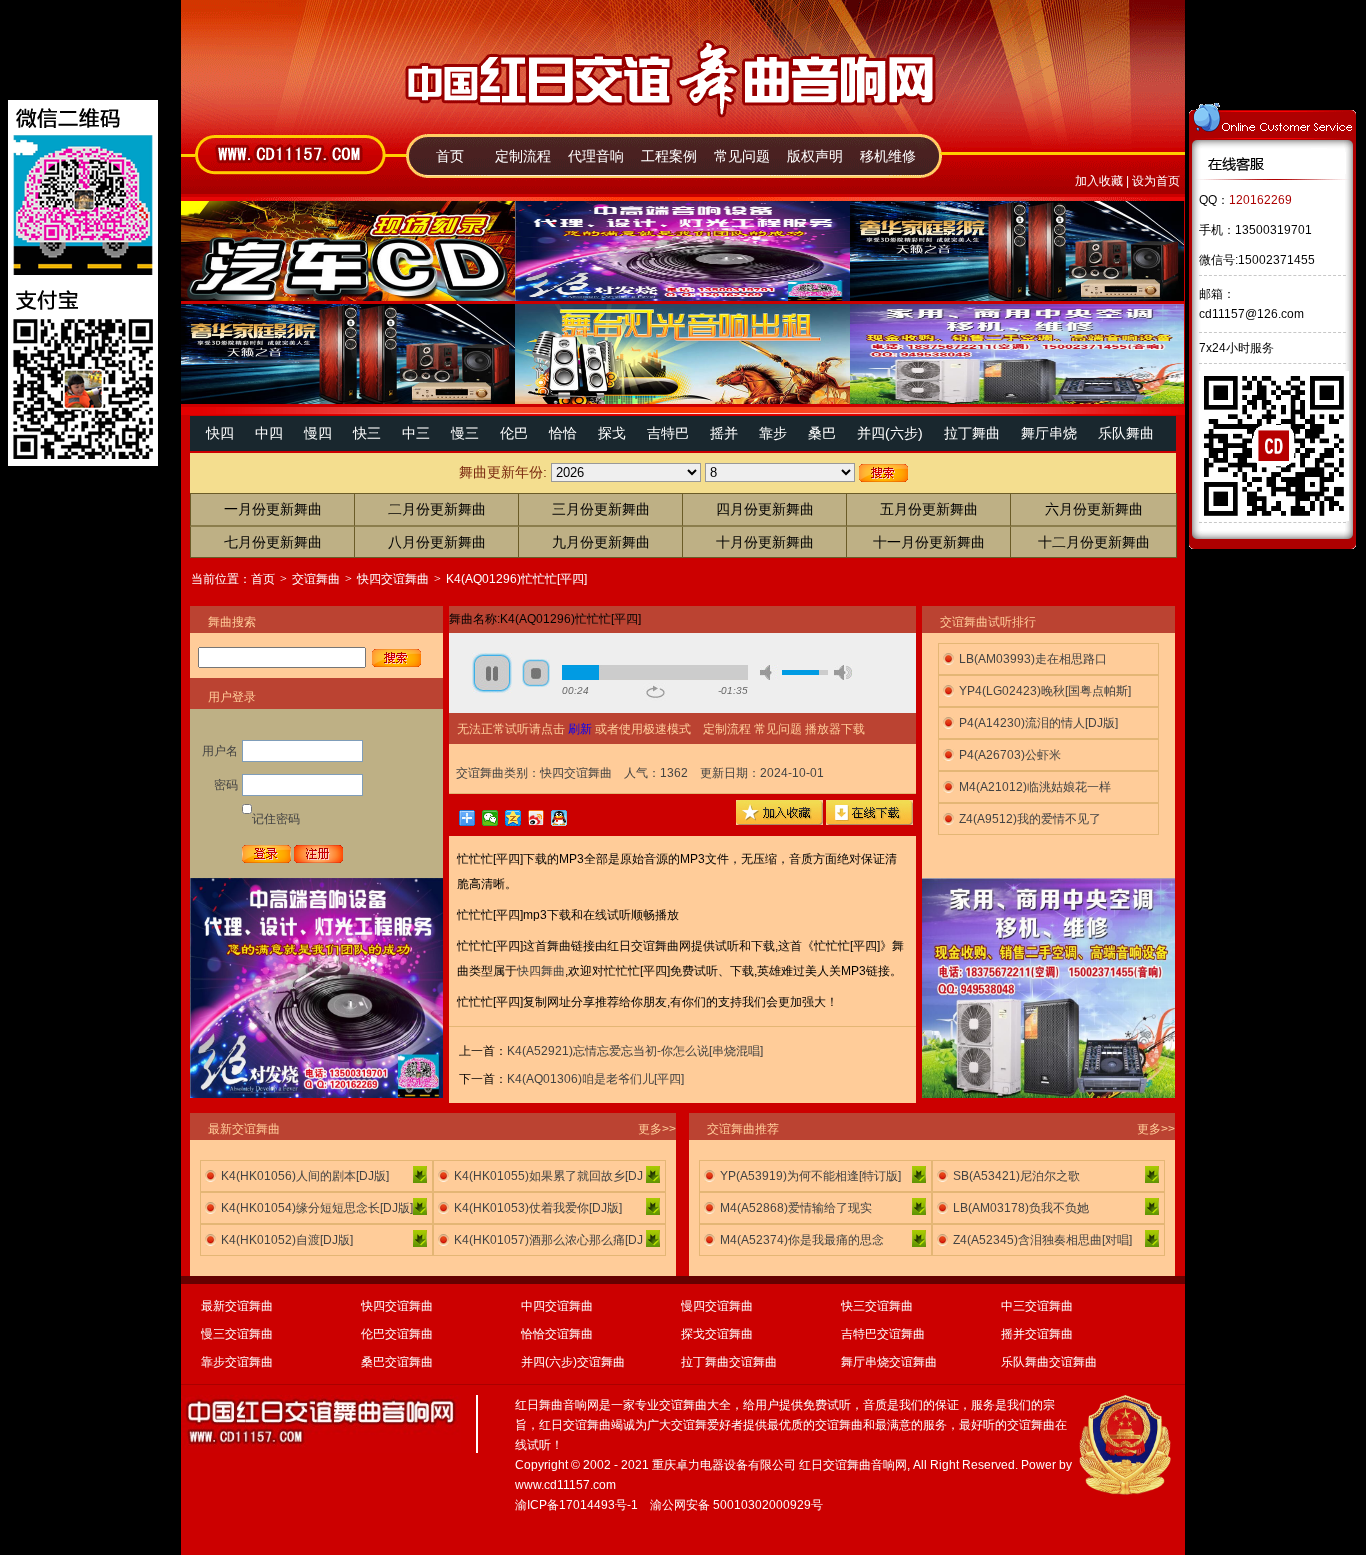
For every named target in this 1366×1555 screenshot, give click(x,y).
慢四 (318, 433)
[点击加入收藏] (779, 821)
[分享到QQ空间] (513, 818)
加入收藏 (1099, 181)
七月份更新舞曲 (273, 542)
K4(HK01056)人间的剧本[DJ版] (305, 1176)
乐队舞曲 (1126, 433)
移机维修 (888, 156)
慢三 (465, 433)
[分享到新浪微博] (536, 818)
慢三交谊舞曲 (237, 1334)
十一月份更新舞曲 (929, 542)
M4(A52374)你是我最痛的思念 (802, 1240)
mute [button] (769, 672)
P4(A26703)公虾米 (1010, 755)
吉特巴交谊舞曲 (883, 1334)
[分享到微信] (490, 818)
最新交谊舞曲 (237, 1306)
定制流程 (523, 156)
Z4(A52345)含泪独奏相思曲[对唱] (1042, 1240)
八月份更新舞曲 (437, 542)
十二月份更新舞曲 (1094, 542)
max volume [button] (843, 672)
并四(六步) (890, 433)
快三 (367, 433)
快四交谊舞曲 (393, 579)
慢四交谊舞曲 (717, 1306)
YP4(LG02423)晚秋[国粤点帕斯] (1045, 691)
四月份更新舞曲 (765, 509)
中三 (416, 433)
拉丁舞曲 (972, 433)
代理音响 (596, 156)
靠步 (773, 433)
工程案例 (669, 156)
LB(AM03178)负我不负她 (1021, 1208)
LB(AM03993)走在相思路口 (1033, 659)
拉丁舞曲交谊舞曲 (729, 1362)
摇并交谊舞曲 (1037, 1334)
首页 (450, 156)
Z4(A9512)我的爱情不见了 (1030, 819)
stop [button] (536, 673)
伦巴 (514, 433)
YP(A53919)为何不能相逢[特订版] (810, 1176)
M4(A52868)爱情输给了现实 (796, 1208)
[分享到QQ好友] (559, 818)
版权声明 (815, 156)
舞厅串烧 (1049, 433)
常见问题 (742, 156)
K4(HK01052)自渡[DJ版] (287, 1240)
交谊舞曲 (316, 579)
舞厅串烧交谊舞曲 (889, 1362)
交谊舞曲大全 (695, 1405)
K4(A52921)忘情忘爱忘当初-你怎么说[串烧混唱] (635, 1051)
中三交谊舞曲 (1037, 1306)
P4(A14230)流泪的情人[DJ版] (1038, 723)
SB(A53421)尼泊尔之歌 (1016, 1176)
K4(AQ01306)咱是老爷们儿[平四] (595, 1079)
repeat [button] (655, 692)
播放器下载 (835, 729)
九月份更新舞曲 (601, 542)
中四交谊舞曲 (557, 1306)
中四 (269, 433)
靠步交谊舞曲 (237, 1362)
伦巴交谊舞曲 (397, 1334)
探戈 (612, 433)
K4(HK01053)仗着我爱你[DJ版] (538, 1208)
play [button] (492, 673)
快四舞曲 (541, 971)
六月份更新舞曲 (1094, 509)
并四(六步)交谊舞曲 (573, 1362)
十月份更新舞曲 (765, 542)
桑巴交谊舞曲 (397, 1362)
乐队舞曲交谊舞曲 (1049, 1362)
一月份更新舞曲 (273, 509)
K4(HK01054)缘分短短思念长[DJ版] (317, 1208)
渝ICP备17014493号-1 (576, 1505)
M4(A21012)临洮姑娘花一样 (1035, 787)
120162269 (1260, 200)
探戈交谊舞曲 (717, 1334)
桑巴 (822, 433)
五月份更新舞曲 (929, 509)
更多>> (657, 1129)
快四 (220, 433)
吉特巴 (668, 433)
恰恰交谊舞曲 (557, 1334)
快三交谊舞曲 (877, 1306)
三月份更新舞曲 (601, 509)
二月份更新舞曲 (437, 509)
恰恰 (563, 433)
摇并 (724, 433)
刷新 (580, 729)
